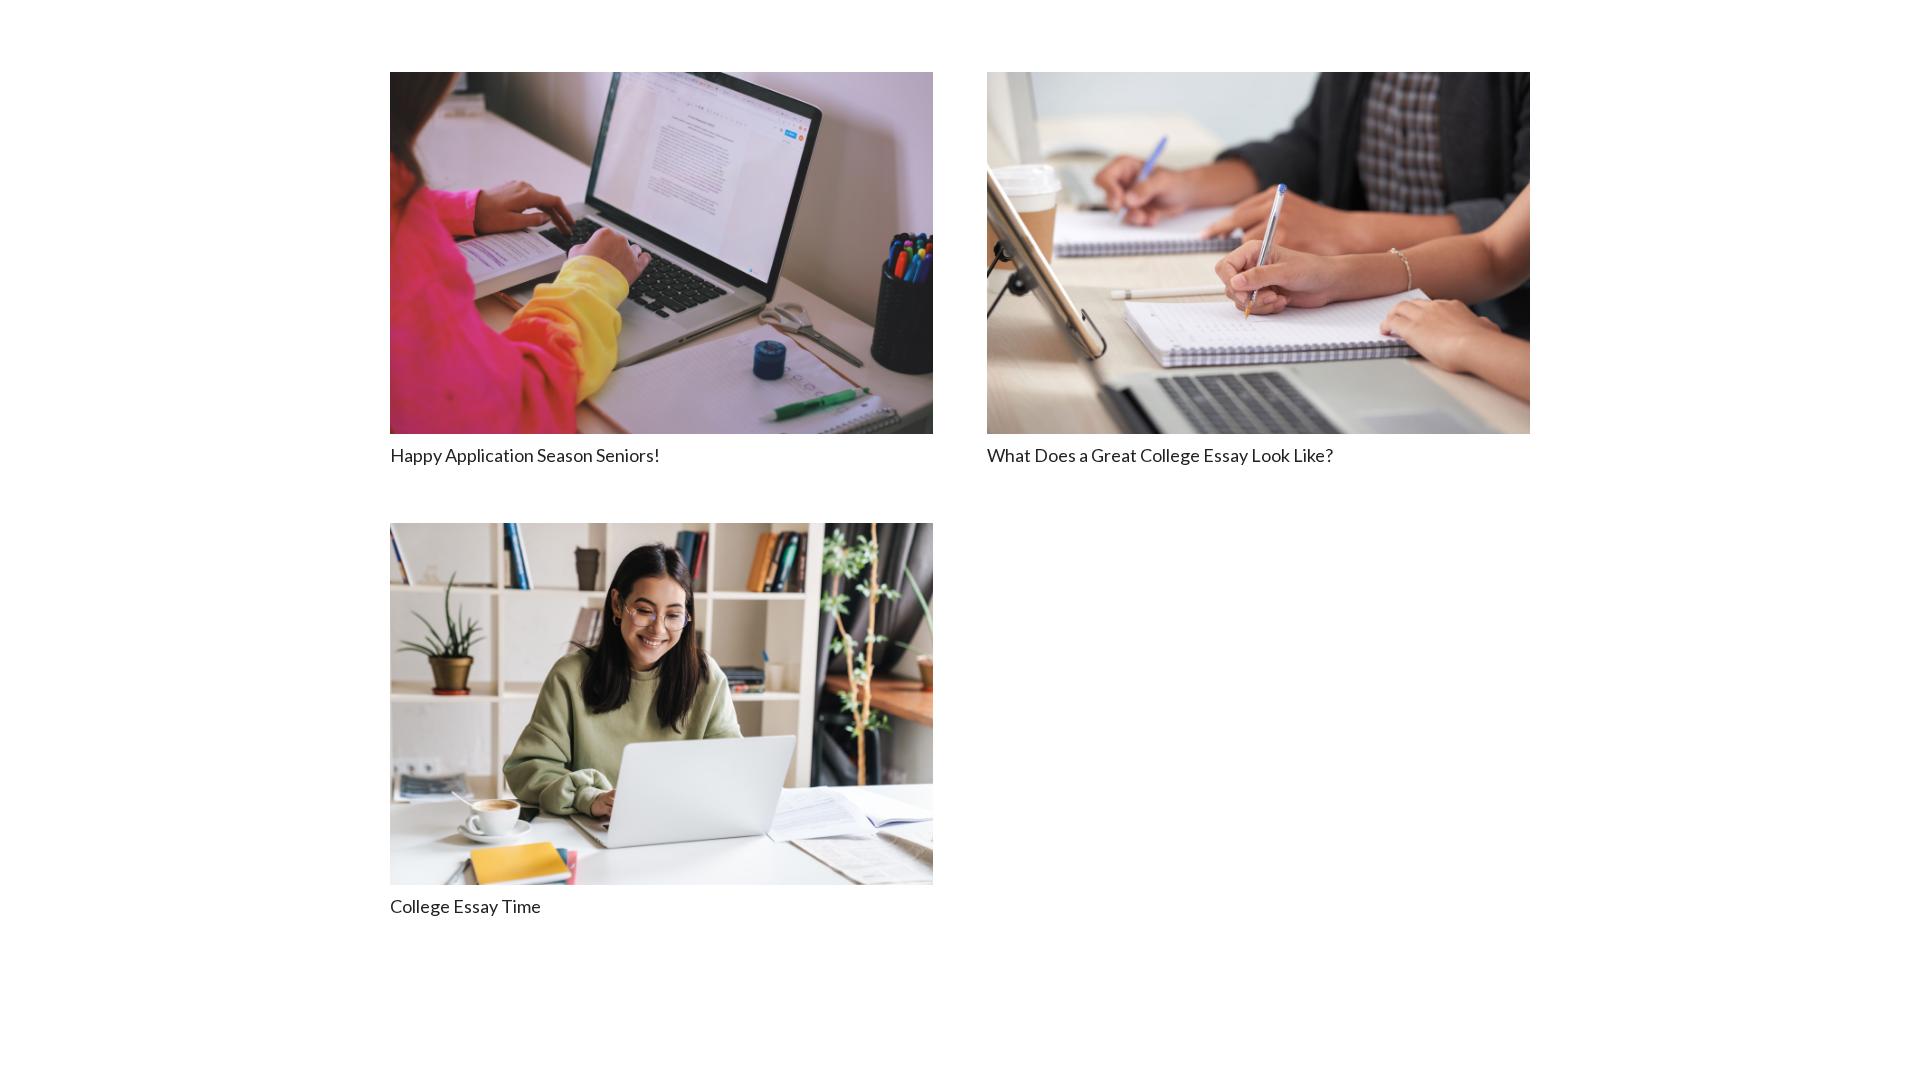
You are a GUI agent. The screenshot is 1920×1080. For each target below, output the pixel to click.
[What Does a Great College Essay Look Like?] (1258, 253)
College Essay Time (465, 906)
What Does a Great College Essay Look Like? (1160, 455)
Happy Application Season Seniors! (525, 455)
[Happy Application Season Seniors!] (661, 253)
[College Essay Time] (661, 704)
